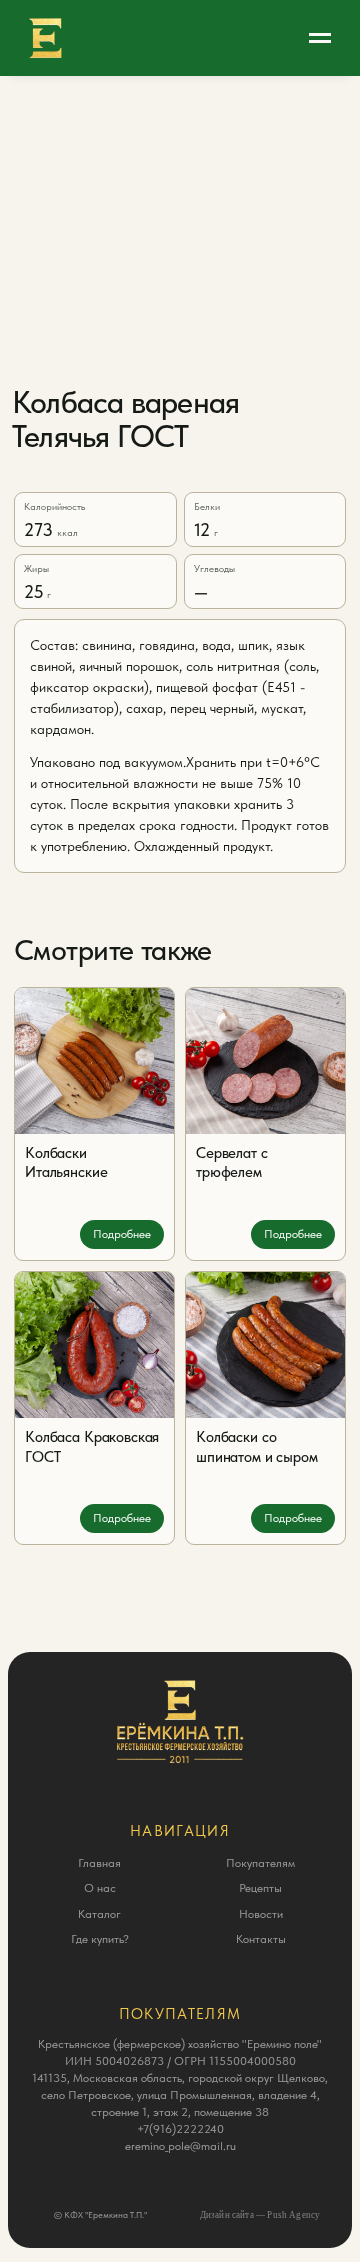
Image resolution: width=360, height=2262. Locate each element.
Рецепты (260, 1888)
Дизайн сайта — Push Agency (260, 2215)
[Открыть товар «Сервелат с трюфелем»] (265, 1061)
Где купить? (100, 1939)
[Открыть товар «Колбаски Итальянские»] (94, 1061)
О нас (100, 1888)
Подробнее (122, 1234)
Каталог (99, 1914)
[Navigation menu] (320, 38)
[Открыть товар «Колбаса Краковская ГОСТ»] (94, 1345)
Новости (261, 1914)
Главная (99, 1863)
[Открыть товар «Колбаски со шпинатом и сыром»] (265, 1345)
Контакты (261, 1939)
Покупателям (260, 1863)
